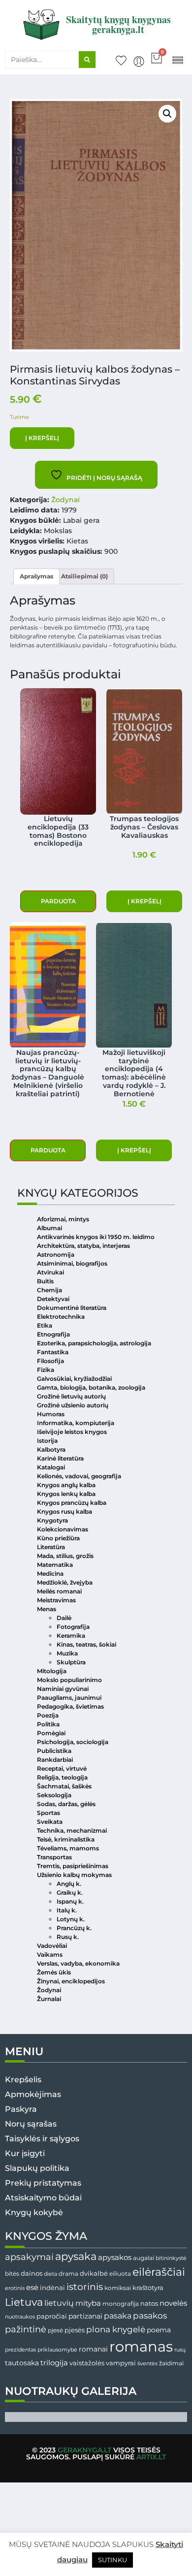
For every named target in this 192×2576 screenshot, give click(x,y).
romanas (141, 2346)
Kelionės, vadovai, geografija (79, 1476)
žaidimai (171, 2363)
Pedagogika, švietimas (70, 1706)
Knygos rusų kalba (64, 1511)
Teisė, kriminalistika (66, 1839)
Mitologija (52, 1671)
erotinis (15, 2288)
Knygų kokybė (34, 2212)
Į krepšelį (42, 438)
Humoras (51, 1414)
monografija (121, 2304)
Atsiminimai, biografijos (72, 1263)
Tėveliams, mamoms (68, 1848)
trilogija (54, 2363)
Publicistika (54, 1751)
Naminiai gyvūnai (63, 1689)
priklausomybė (57, 2350)
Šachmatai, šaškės (64, 1786)
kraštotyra (148, 2288)
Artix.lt (151, 2457)
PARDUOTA (58, 901)
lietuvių (59, 2303)
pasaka (118, 2316)
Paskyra (21, 2109)
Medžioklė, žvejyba (65, 1582)
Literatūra (51, 1547)
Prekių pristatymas (43, 2183)
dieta (50, 2274)
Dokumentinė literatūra (72, 1308)
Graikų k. (70, 1892)
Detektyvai (53, 1299)
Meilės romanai (59, 1591)
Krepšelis (23, 2080)
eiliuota (120, 2274)
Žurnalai (49, 1999)
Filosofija (50, 1361)
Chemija (49, 1290)
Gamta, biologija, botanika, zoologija (91, 1387)
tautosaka (22, 2363)
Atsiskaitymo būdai (43, 2198)
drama (68, 2274)
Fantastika (53, 1352)
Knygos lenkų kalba (66, 1494)
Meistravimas (56, 1600)
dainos (32, 2274)
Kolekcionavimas (63, 1529)
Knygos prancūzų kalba (72, 1503)
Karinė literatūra (60, 1458)
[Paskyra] (139, 62)
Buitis (45, 1281)
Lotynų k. (71, 1919)
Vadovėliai (52, 1946)
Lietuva (24, 2302)
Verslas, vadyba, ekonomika (78, 1963)
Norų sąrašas (31, 2124)
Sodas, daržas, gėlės (66, 1804)
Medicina (50, 1574)
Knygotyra (52, 1520)
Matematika (55, 1565)
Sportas (48, 1813)
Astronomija (56, 1255)
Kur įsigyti (25, 2153)
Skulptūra (71, 1662)
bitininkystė (171, 2258)
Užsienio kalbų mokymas (74, 1875)
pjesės (75, 2330)
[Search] (87, 60)
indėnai (52, 2288)
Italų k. (67, 1910)
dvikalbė (94, 2273)
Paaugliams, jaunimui (69, 1698)
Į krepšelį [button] (144, 901)
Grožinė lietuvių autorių (71, 1396)
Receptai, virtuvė (62, 1768)
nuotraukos (20, 2317)
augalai (144, 2258)
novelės (173, 2303)
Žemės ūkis (54, 1972)
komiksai (118, 2288)
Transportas (54, 1857)
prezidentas (20, 2350)
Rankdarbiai (55, 1760)
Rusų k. (68, 1937)
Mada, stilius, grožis (65, 1556)
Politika (48, 1724)
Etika (45, 1325)
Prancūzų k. (74, 1928)
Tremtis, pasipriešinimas (73, 1866)
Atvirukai (50, 1272)
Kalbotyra (51, 1449)
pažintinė (26, 2329)
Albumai (49, 1228)
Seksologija (54, 1795)
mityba (88, 2303)
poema (159, 2330)
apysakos (115, 2257)
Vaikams (50, 1955)
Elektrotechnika (61, 1317)
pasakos (150, 2316)
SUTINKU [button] (112, 2560)
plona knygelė (116, 2329)
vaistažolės (87, 2363)
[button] (177, 59)
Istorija (47, 1441)
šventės (147, 2364)
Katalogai (51, 1467)
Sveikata (50, 1822)
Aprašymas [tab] (36, 576)
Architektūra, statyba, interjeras (83, 1246)
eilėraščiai (159, 2272)
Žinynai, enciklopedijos (71, 1981)
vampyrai (121, 2363)
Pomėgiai (51, 1733)
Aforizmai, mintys (63, 1219)
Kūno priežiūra (58, 1538)
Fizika (46, 1370)
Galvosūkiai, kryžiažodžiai (74, 1379)
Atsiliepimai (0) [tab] (84, 576)
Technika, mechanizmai (72, 1830)
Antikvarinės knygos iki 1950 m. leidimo (96, 1237)
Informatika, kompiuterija (76, 1423)
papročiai (52, 2316)
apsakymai (29, 2257)
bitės (12, 2274)
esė (32, 2287)
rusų (180, 2350)
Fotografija (73, 1627)
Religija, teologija (62, 1777)
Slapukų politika (37, 2168)
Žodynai (65, 500)
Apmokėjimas (33, 2094)
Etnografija (53, 1334)
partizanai (85, 2316)
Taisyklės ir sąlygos (42, 2139)
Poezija (48, 1715)
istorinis (85, 2287)
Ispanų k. (70, 1901)
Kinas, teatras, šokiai (86, 1644)
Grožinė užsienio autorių (73, 1405)
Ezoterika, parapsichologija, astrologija (94, 1343)
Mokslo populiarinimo (69, 1680)
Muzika (67, 1653)
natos (149, 2303)
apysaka (76, 2256)
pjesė (55, 2330)
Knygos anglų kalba (66, 1485)
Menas (47, 1609)
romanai (93, 2349)
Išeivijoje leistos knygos (72, 1432)
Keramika (71, 1636)
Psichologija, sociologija (73, 1742)
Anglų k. (69, 1884)
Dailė (64, 1618)
